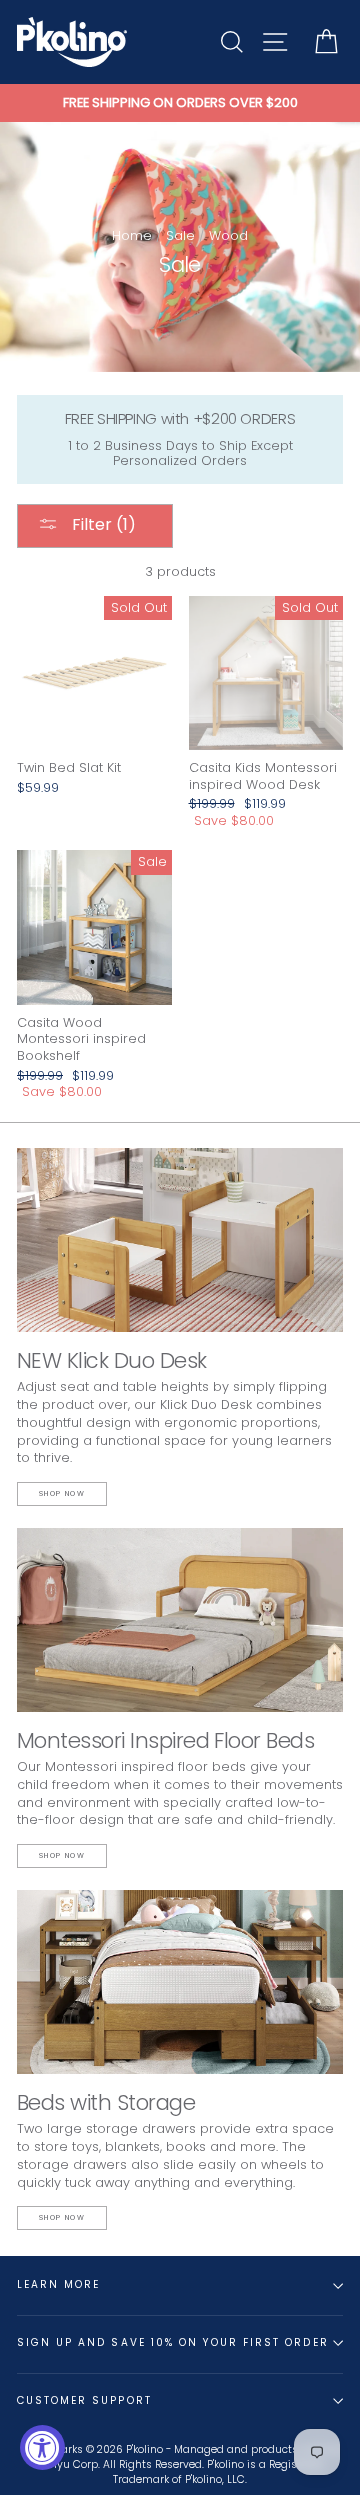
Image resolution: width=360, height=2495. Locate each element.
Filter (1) (102, 524)
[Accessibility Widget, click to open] (42, 2447)
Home (132, 235)
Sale (180, 235)
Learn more (58, 2284)
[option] (180, 103)
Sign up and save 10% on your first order (173, 2342)
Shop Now (62, 1493)
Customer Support (84, 2400)
